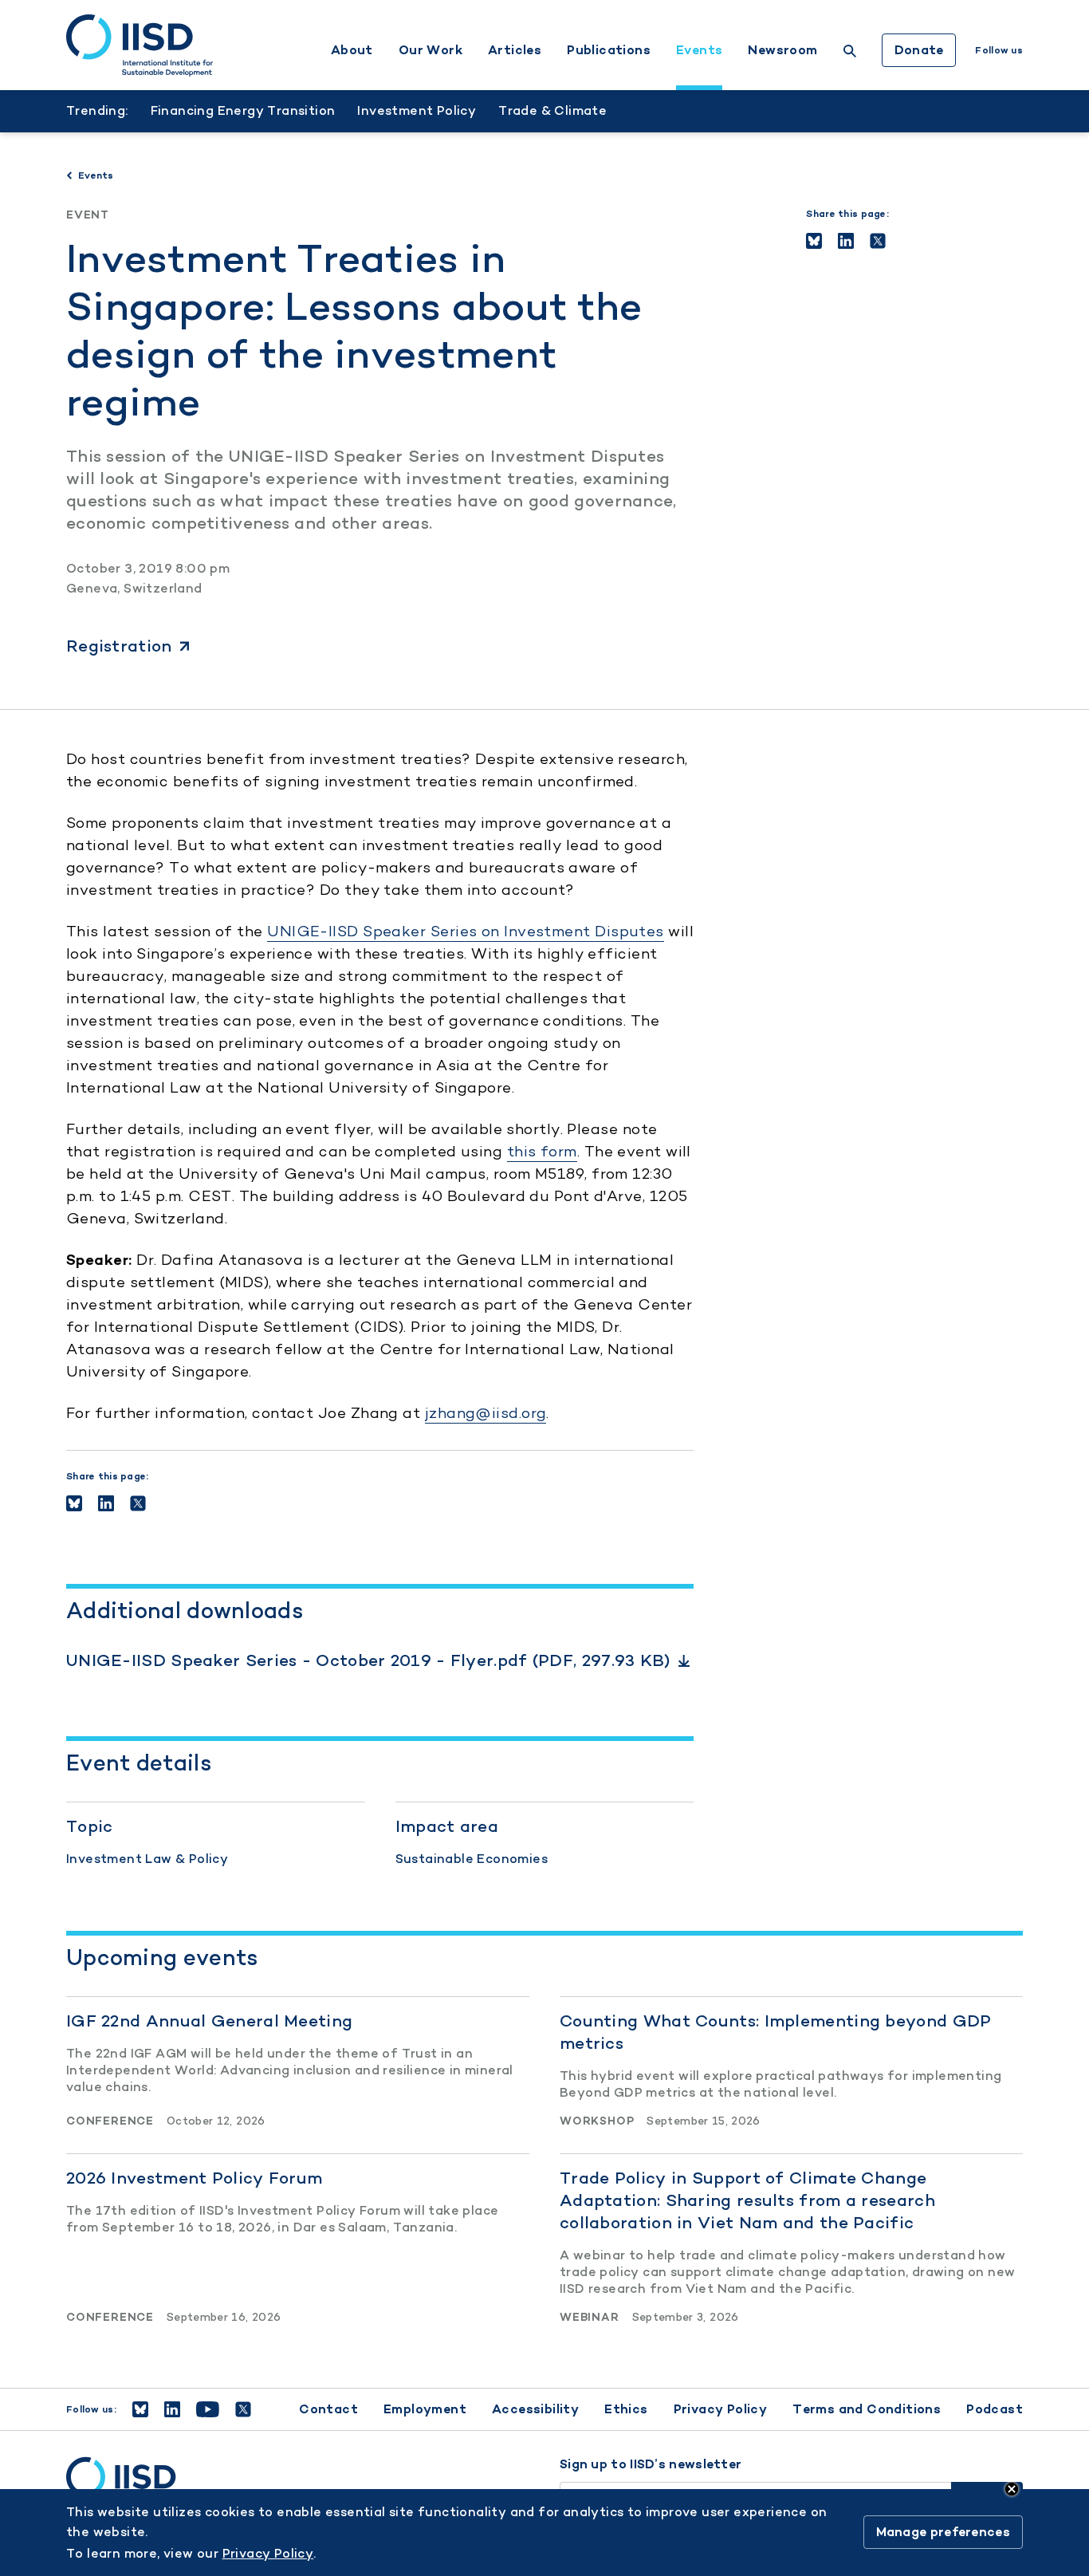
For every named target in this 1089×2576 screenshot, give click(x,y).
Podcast (995, 2409)
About (352, 50)
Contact (328, 2409)
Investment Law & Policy (147, 1859)
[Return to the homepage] (140, 45)
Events (699, 50)
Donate (919, 50)
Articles (515, 50)
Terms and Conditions (867, 2409)
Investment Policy (417, 110)
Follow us (999, 50)
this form (542, 1151)
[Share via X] (878, 241)
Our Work (430, 50)
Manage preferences (943, 2533)
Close (1012, 2489)
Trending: (97, 110)
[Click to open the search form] (850, 53)
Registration (119, 646)
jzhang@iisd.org (486, 1413)
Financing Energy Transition (243, 110)
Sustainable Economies (472, 1859)
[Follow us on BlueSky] (140, 2409)
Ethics (626, 2409)
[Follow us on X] (243, 2409)
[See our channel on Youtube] (208, 2409)
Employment (425, 2409)
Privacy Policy (721, 2409)
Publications (609, 50)
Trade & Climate (552, 110)
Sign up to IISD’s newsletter (651, 2464)
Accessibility (535, 2409)
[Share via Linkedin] (846, 241)
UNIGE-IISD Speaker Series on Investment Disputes (466, 931)
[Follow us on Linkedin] (172, 2409)
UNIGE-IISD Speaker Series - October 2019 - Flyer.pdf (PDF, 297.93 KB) (368, 1660)
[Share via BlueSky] (814, 241)
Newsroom (782, 50)
